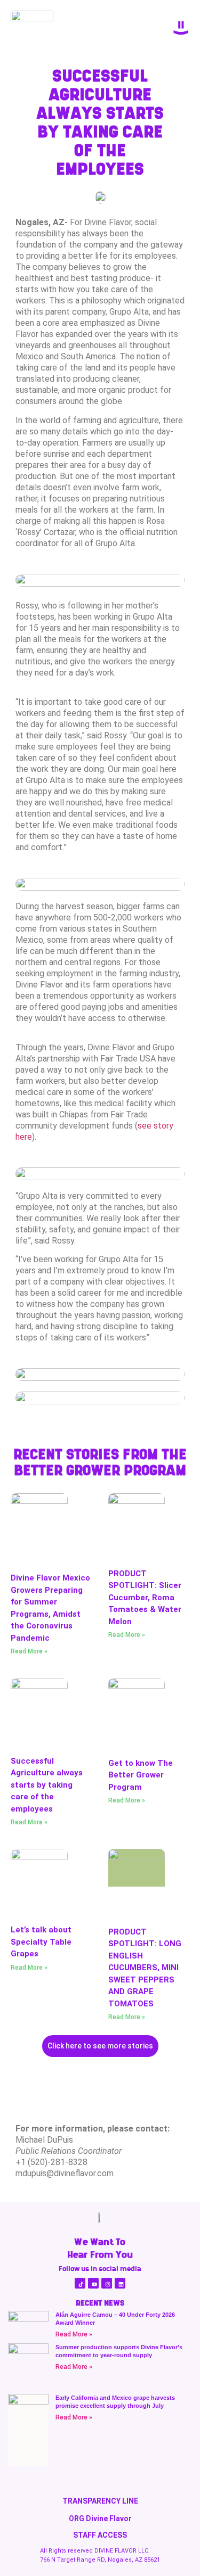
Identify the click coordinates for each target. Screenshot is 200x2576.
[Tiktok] (80, 2283)
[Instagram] (107, 2283)
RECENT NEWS (100, 2303)
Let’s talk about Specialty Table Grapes (41, 1942)
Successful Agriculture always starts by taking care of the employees (47, 1785)
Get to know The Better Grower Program (141, 1775)
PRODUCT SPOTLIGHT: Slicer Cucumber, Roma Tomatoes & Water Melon (145, 1598)
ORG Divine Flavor (100, 2519)
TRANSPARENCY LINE (100, 2501)
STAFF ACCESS (100, 2535)
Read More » (29, 1651)
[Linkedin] (120, 2283)
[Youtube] (93, 2283)
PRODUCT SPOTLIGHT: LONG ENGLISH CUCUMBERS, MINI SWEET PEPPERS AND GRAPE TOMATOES (145, 1968)
